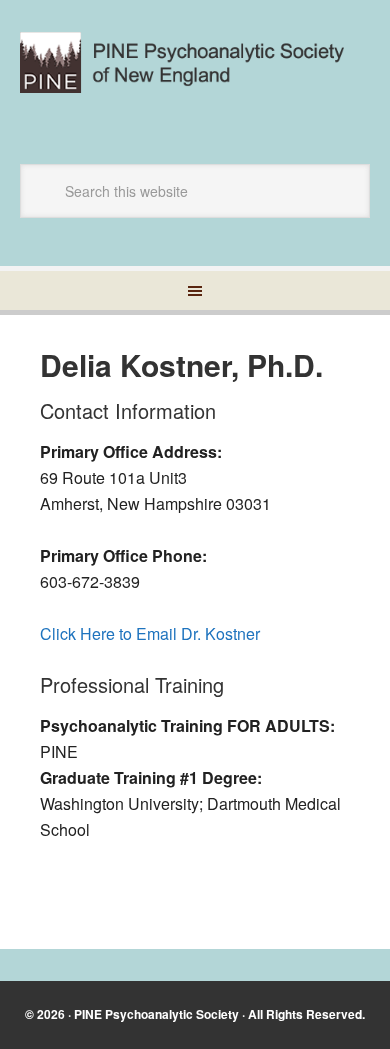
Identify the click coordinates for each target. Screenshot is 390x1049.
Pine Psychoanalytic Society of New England (195, 72)
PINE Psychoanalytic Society (156, 1014)
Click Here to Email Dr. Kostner (150, 633)
